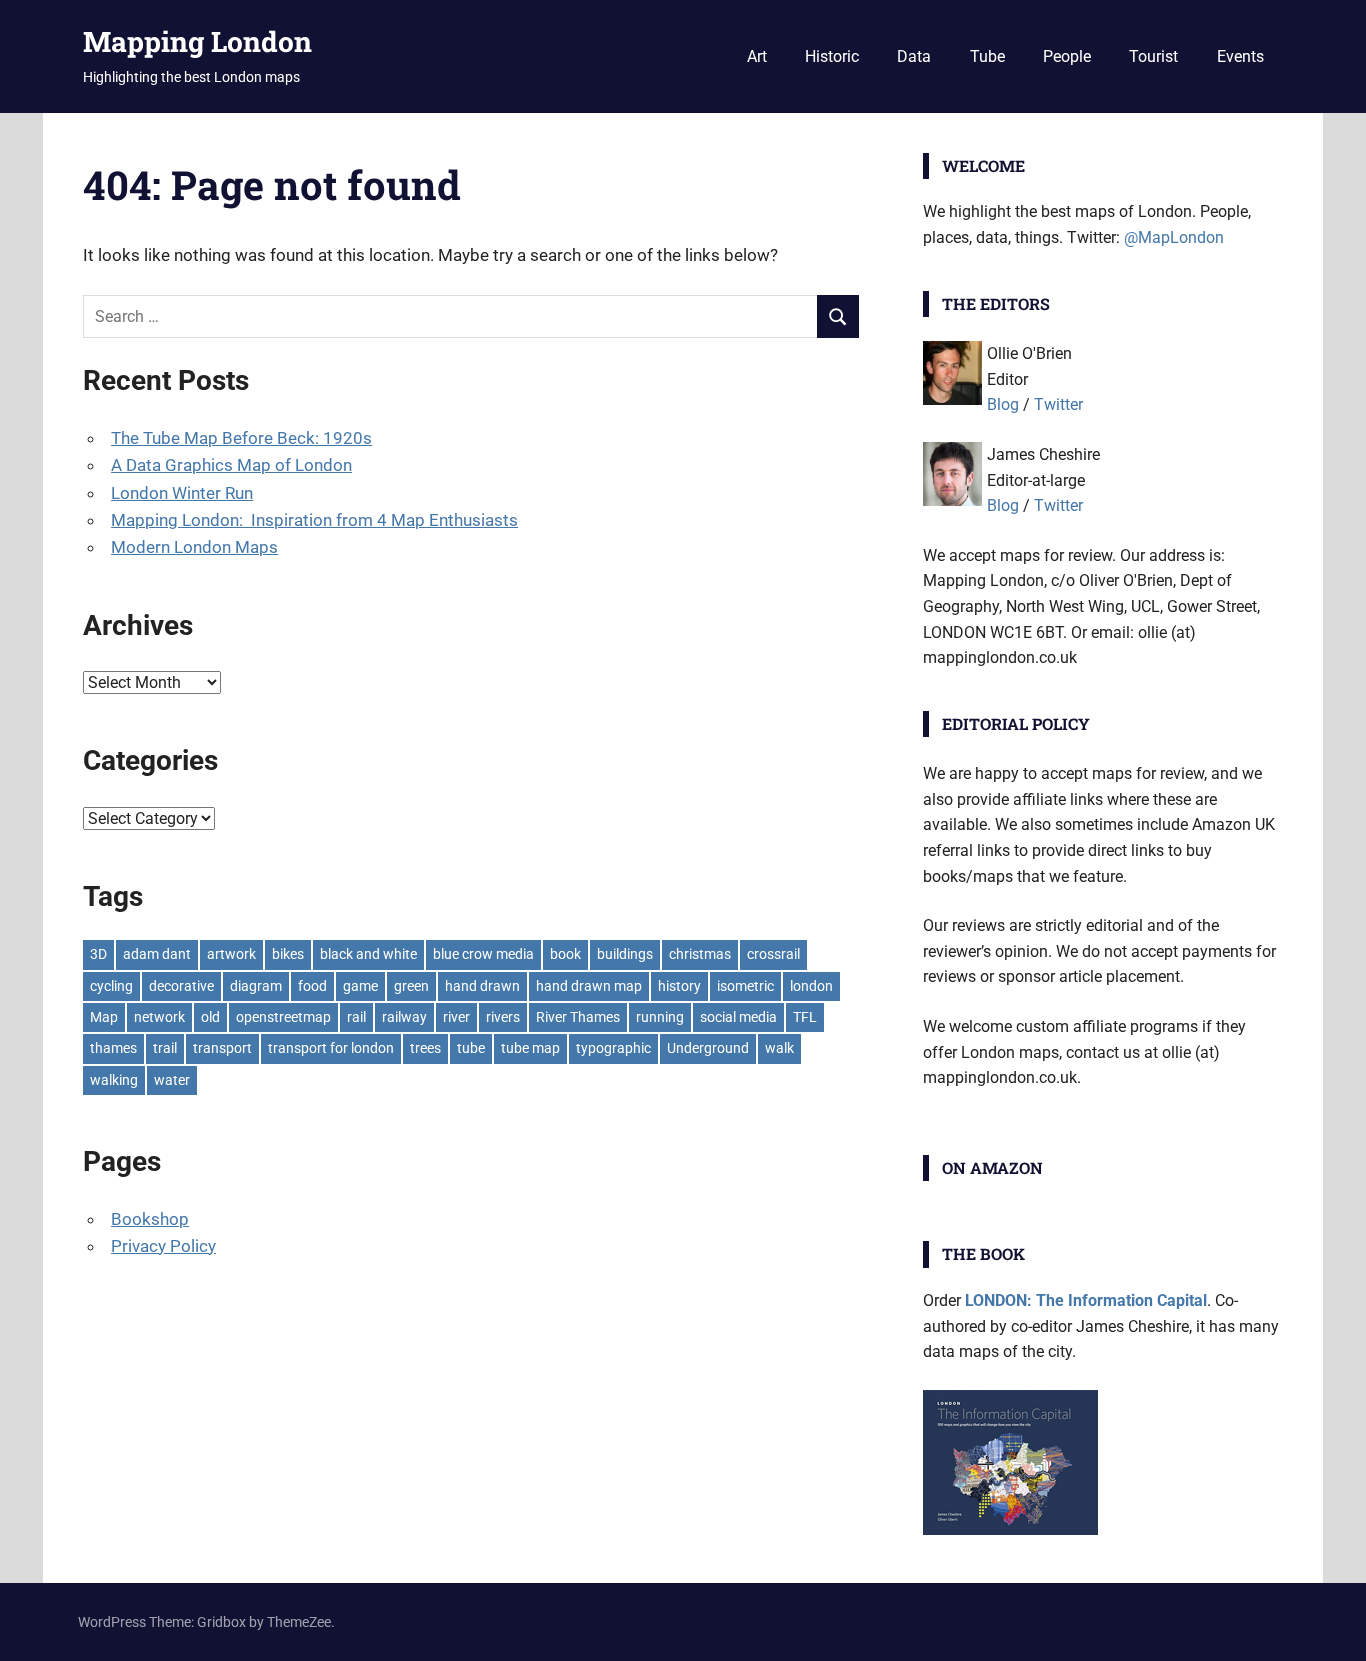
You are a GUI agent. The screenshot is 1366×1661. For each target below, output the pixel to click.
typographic (613, 1048)
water (172, 1080)
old (210, 1017)
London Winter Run (182, 493)
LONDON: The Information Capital (1086, 1300)
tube (471, 1048)
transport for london (331, 1048)
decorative (181, 986)
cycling (111, 986)
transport (222, 1048)
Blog (1003, 404)
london (811, 986)
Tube (987, 56)
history (679, 986)
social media (738, 1017)
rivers (503, 1017)
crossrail (773, 954)
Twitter (1058, 404)
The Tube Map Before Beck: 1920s (241, 438)
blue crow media (483, 954)
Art (757, 56)
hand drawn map (589, 986)
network (159, 1017)
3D (98, 954)
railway (404, 1017)
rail (356, 1017)
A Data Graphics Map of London (231, 465)
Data (914, 56)
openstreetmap (283, 1017)
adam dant (157, 954)
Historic (832, 56)
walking (114, 1080)
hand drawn (482, 986)
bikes (288, 954)
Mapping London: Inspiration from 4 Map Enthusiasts (314, 520)
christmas (700, 954)
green (411, 986)
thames (113, 1048)
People (1067, 56)
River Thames (578, 1017)
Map (104, 1017)
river (456, 1017)
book (565, 954)
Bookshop (150, 1219)
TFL (805, 1017)
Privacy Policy (163, 1246)
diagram (256, 986)
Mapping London (197, 41)
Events (1240, 56)
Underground (708, 1048)
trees (425, 1048)
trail (165, 1048)
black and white (368, 954)
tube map (530, 1048)
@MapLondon (1174, 237)
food (312, 986)
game (360, 986)
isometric (745, 986)
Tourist (1153, 56)
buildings (625, 954)
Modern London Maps (194, 547)
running (660, 1017)
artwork (231, 954)
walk (779, 1048)
